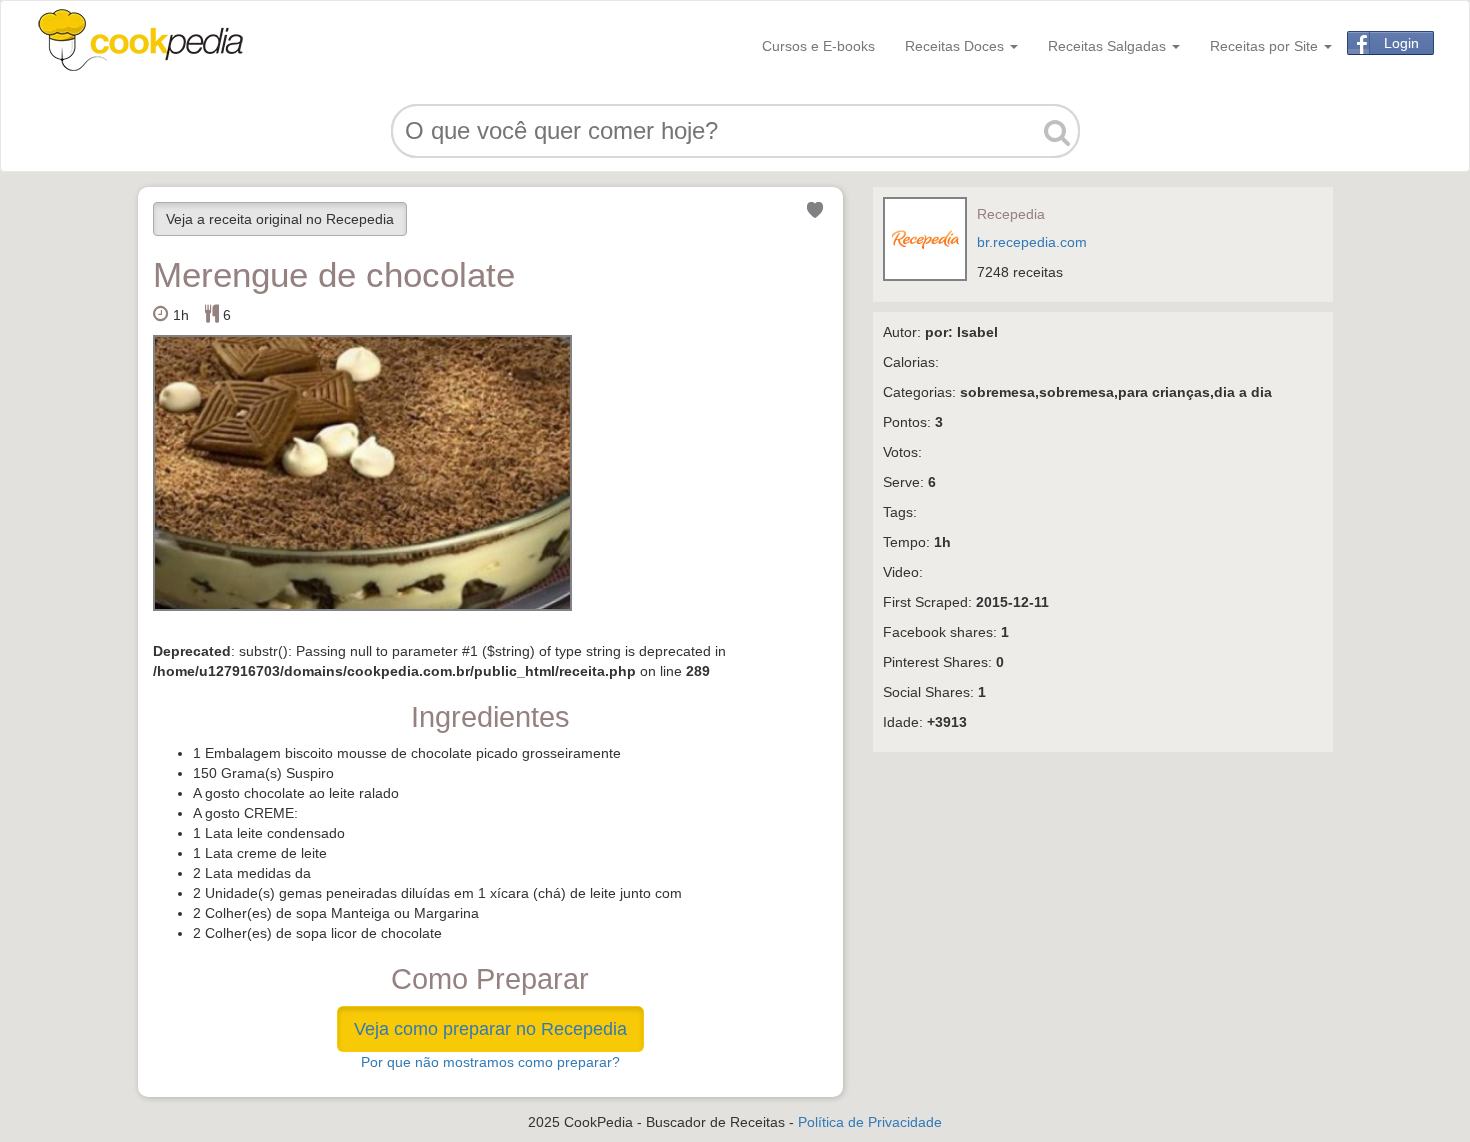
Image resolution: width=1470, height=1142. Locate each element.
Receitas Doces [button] (956, 46)
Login (1401, 43)
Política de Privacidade (870, 1122)
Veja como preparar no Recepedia (490, 1029)
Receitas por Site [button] (1266, 46)
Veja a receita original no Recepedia (280, 219)
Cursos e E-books (818, 46)
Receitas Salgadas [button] (1109, 46)
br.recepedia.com (1032, 242)
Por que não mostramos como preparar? (490, 1062)
